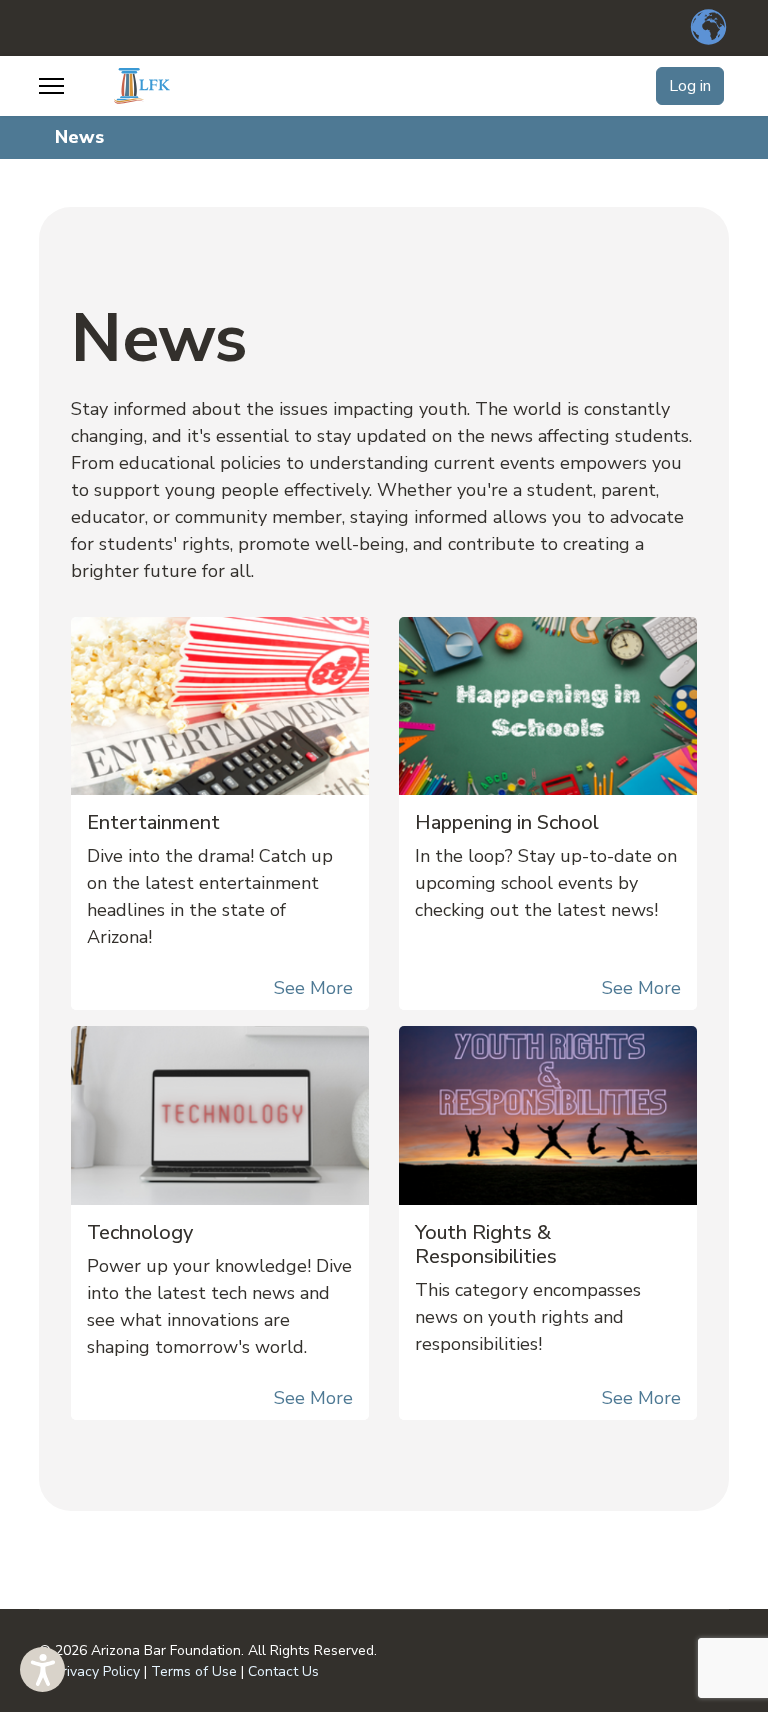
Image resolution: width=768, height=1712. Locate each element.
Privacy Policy (97, 1671)
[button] (42, 1669)
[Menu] (51, 86)
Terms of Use (194, 1671)
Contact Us (283, 1671)
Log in (690, 86)
